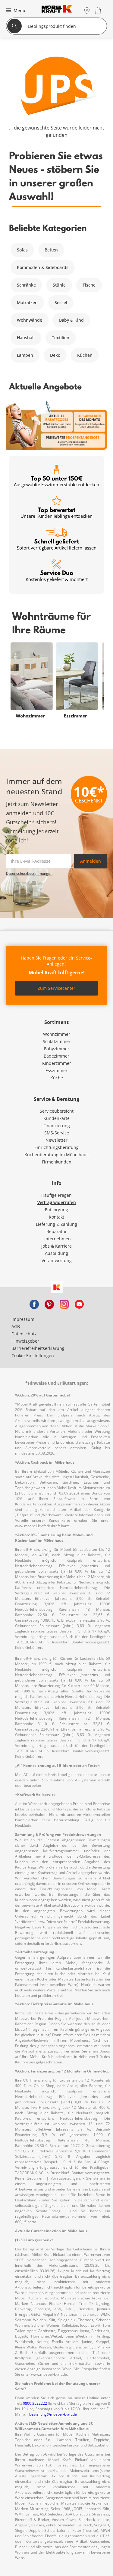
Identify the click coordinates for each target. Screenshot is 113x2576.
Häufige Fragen (56, 1195)
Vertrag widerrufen (57, 1202)
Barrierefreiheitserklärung (38, 1348)
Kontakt (56, 1217)
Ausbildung (56, 1253)
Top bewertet (56, 512)
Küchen (85, 355)
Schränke (26, 285)
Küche (57, 1078)
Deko (55, 355)
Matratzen (27, 302)
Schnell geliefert (57, 544)
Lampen (25, 355)
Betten (51, 250)
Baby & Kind (71, 320)
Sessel (61, 302)
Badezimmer (56, 1056)
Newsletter (56, 1140)
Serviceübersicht (57, 1111)
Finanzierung (57, 1126)
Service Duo (57, 575)
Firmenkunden (57, 1162)
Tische (89, 285)
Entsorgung (56, 1210)
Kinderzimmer (57, 1063)
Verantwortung (57, 1260)
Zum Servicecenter (56, 988)
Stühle (59, 285)
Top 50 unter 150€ (56, 481)
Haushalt (26, 338)
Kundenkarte (56, 1118)
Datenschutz (24, 1334)
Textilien (61, 338)
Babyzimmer (57, 1049)
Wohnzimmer (57, 1034)
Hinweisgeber (25, 1341)
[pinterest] (49, 1304)
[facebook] (34, 1304)
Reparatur (57, 1231)
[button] (15, 10)
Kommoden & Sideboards (43, 267)
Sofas (22, 250)
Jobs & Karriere (56, 1246)
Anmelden (91, 861)
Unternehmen (57, 1239)
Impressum (23, 1319)
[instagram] (64, 1304)
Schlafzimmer (57, 1041)
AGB (16, 1326)
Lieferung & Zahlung (56, 1224)
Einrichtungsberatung (56, 1147)
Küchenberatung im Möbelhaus (56, 1155)
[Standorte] (87, 10)
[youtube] (79, 1304)
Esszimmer (56, 1070)
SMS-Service (57, 1133)
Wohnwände (30, 320)
